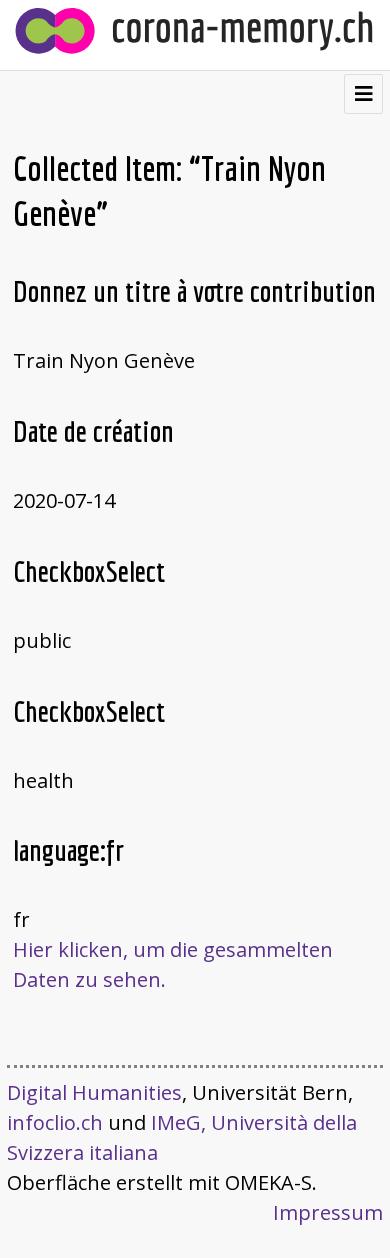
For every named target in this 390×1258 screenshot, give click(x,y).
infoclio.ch (55, 1122)
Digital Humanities (94, 1092)
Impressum (328, 1212)
